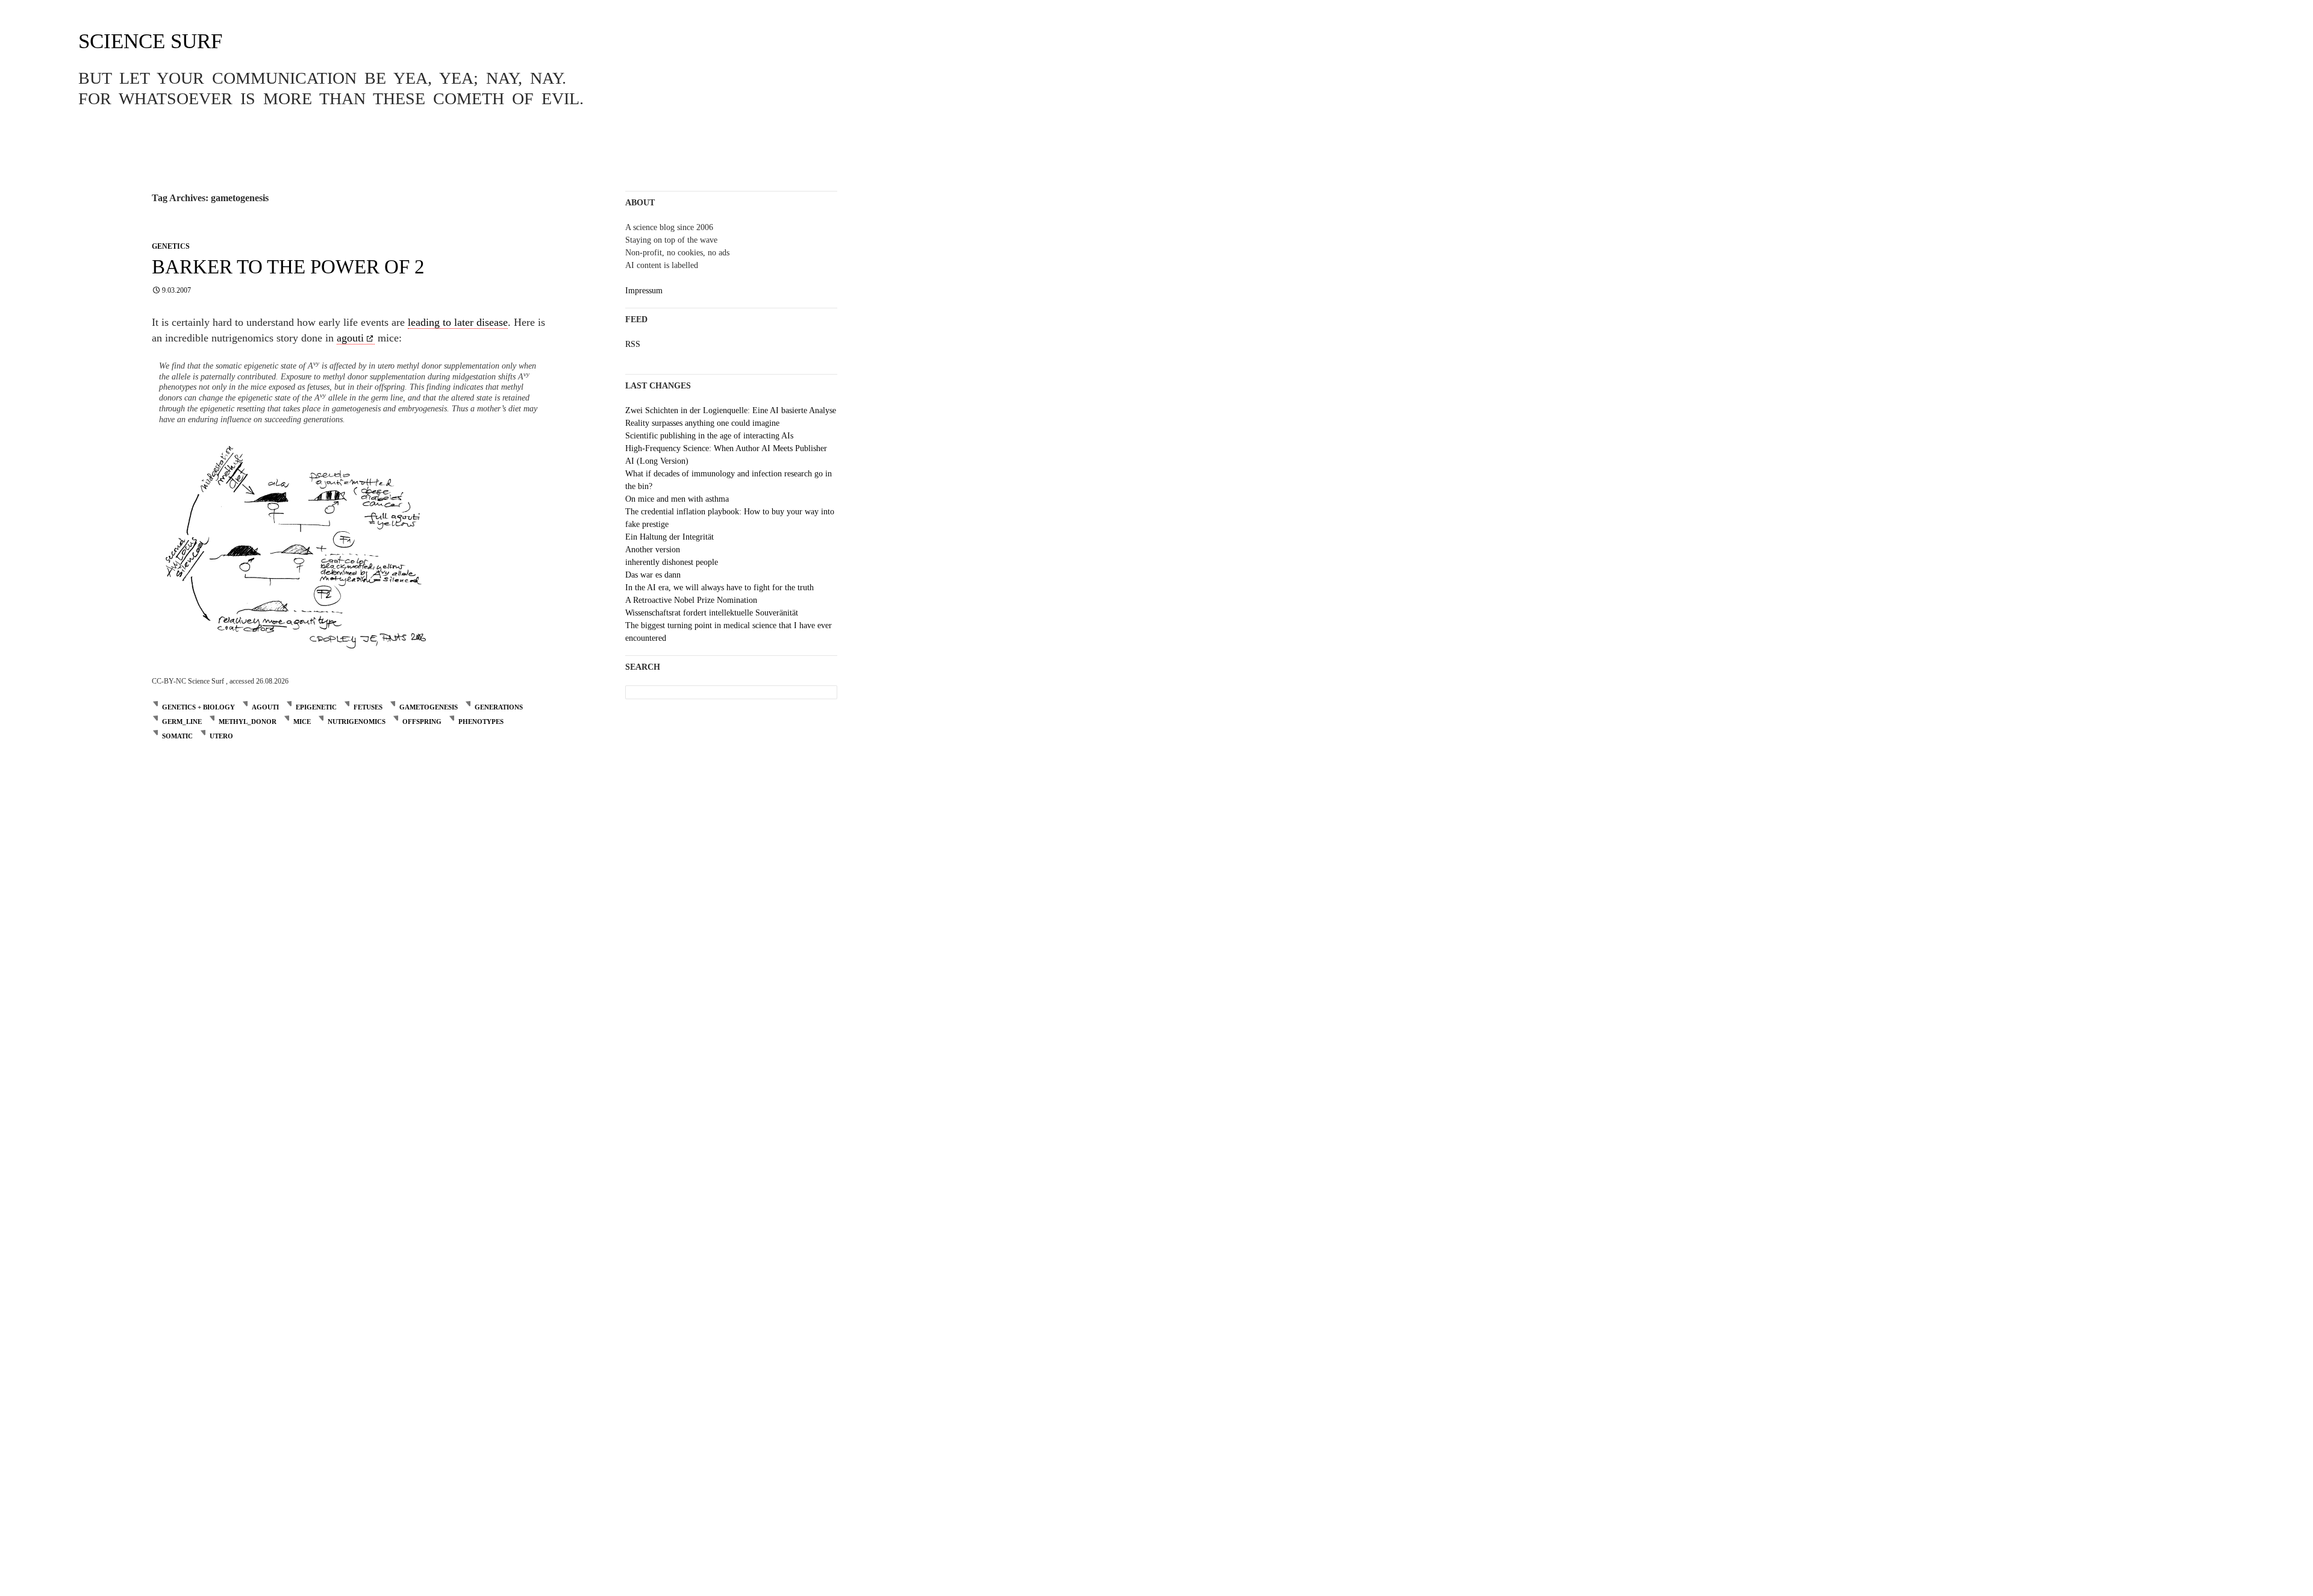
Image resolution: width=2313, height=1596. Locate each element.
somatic (177, 736)
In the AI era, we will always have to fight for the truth (719, 588)
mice (302, 722)
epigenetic (316, 707)
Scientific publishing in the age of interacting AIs (709, 436)
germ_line (182, 722)
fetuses (368, 707)
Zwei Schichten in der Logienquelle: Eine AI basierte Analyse (731, 410)
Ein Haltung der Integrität (670, 537)
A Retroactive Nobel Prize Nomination (691, 600)
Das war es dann (653, 575)
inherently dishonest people (672, 562)
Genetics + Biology (198, 707)
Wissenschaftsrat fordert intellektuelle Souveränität (712, 613)
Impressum (644, 291)
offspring (422, 722)
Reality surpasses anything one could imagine (702, 423)
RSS (633, 344)
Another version (653, 550)
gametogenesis (429, 707)
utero (221, 736)
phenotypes (481, 722)
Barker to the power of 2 (288, 267)
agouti (350, 338)
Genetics (171, 246)
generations (499, 707)
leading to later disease (458, 322)
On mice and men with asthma (677, 499)
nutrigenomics (357, 722)
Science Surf (150, 41)
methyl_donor (248, 722)
